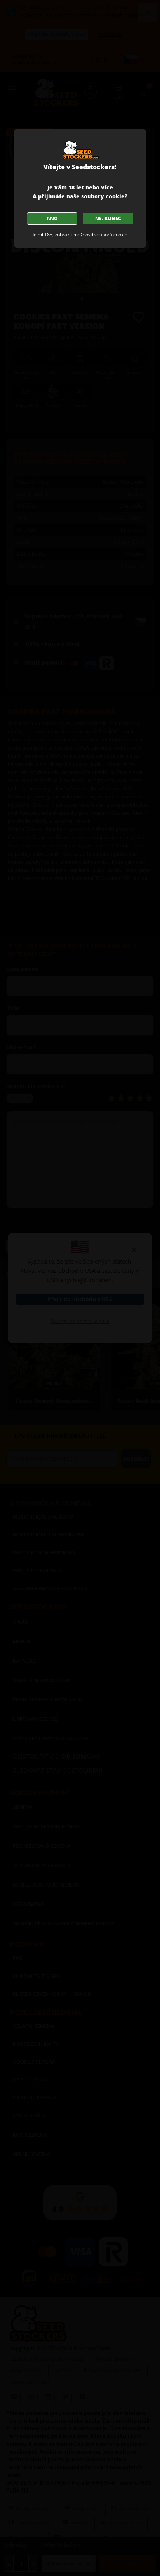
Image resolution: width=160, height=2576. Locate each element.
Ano (52, 218)
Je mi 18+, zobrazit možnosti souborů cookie (80, 235)
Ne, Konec (108, 218)
